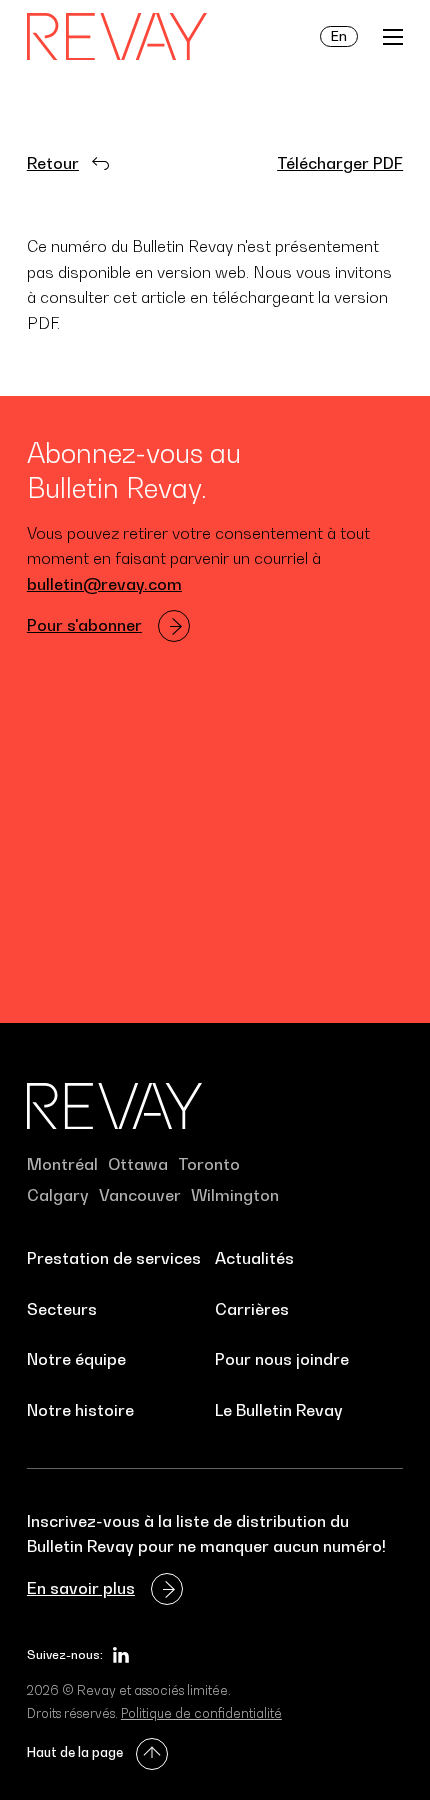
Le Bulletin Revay (279, 1410)
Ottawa (138, 1164)
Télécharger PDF (340, 163)
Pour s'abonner (84, 625)
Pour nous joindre (282, 1359)
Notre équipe (76, 1359)
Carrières (252, 1309)
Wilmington (235, 1195)
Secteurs (62, 1309)
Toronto (209, 1164)
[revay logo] (117, 37)
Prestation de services (114, 1258)
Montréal (62, 1164)
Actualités (254, 1258)
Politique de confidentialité (201, 1713)
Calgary (58, 1195)
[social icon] (121, 1655)
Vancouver (140, 1195)
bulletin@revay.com (104, 584)
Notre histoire (80, 1410)
